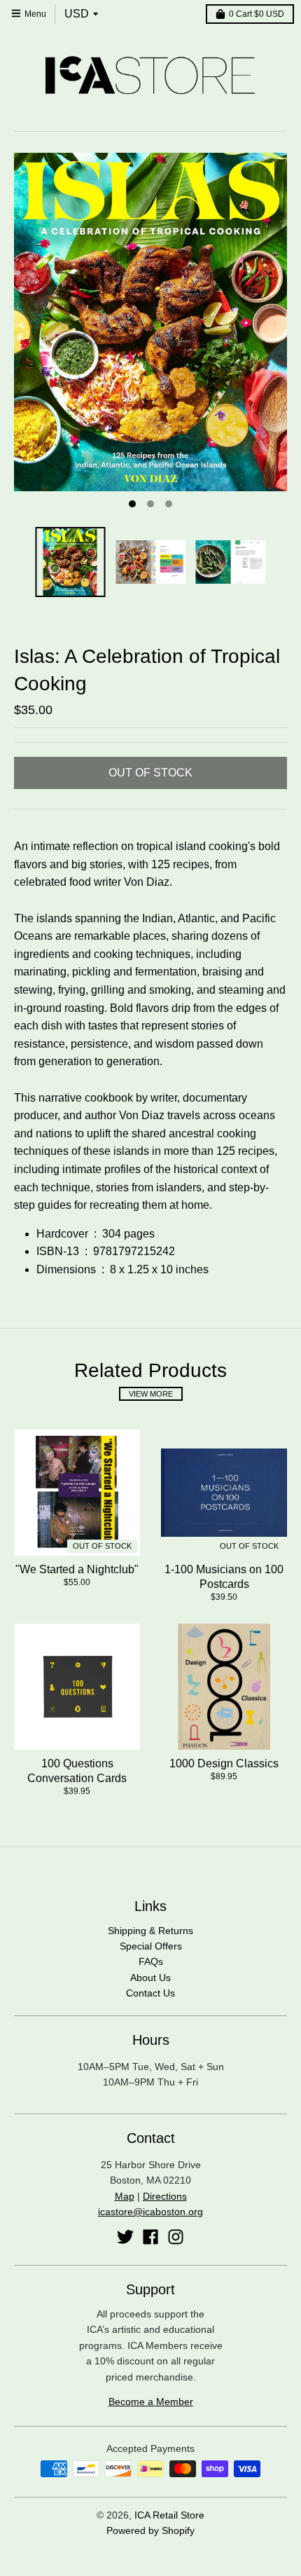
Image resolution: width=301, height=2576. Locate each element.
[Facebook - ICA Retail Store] (150, 2237)
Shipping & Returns (150, 1931)
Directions (165, 2196)
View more (151, 1394)
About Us (150, 1978)
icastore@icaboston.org (150, 2212)
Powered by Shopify (150, 2530)
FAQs (151, 1961)
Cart (257, 14)
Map (125, 2196)
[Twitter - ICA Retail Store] (125, 2237)
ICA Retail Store (169, 2515)
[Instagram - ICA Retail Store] (176, 2237)
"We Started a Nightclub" (77, 1569)
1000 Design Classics (224, 1763)
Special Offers (151, 1946)
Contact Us (150, 1993)
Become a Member (151, 2402)
